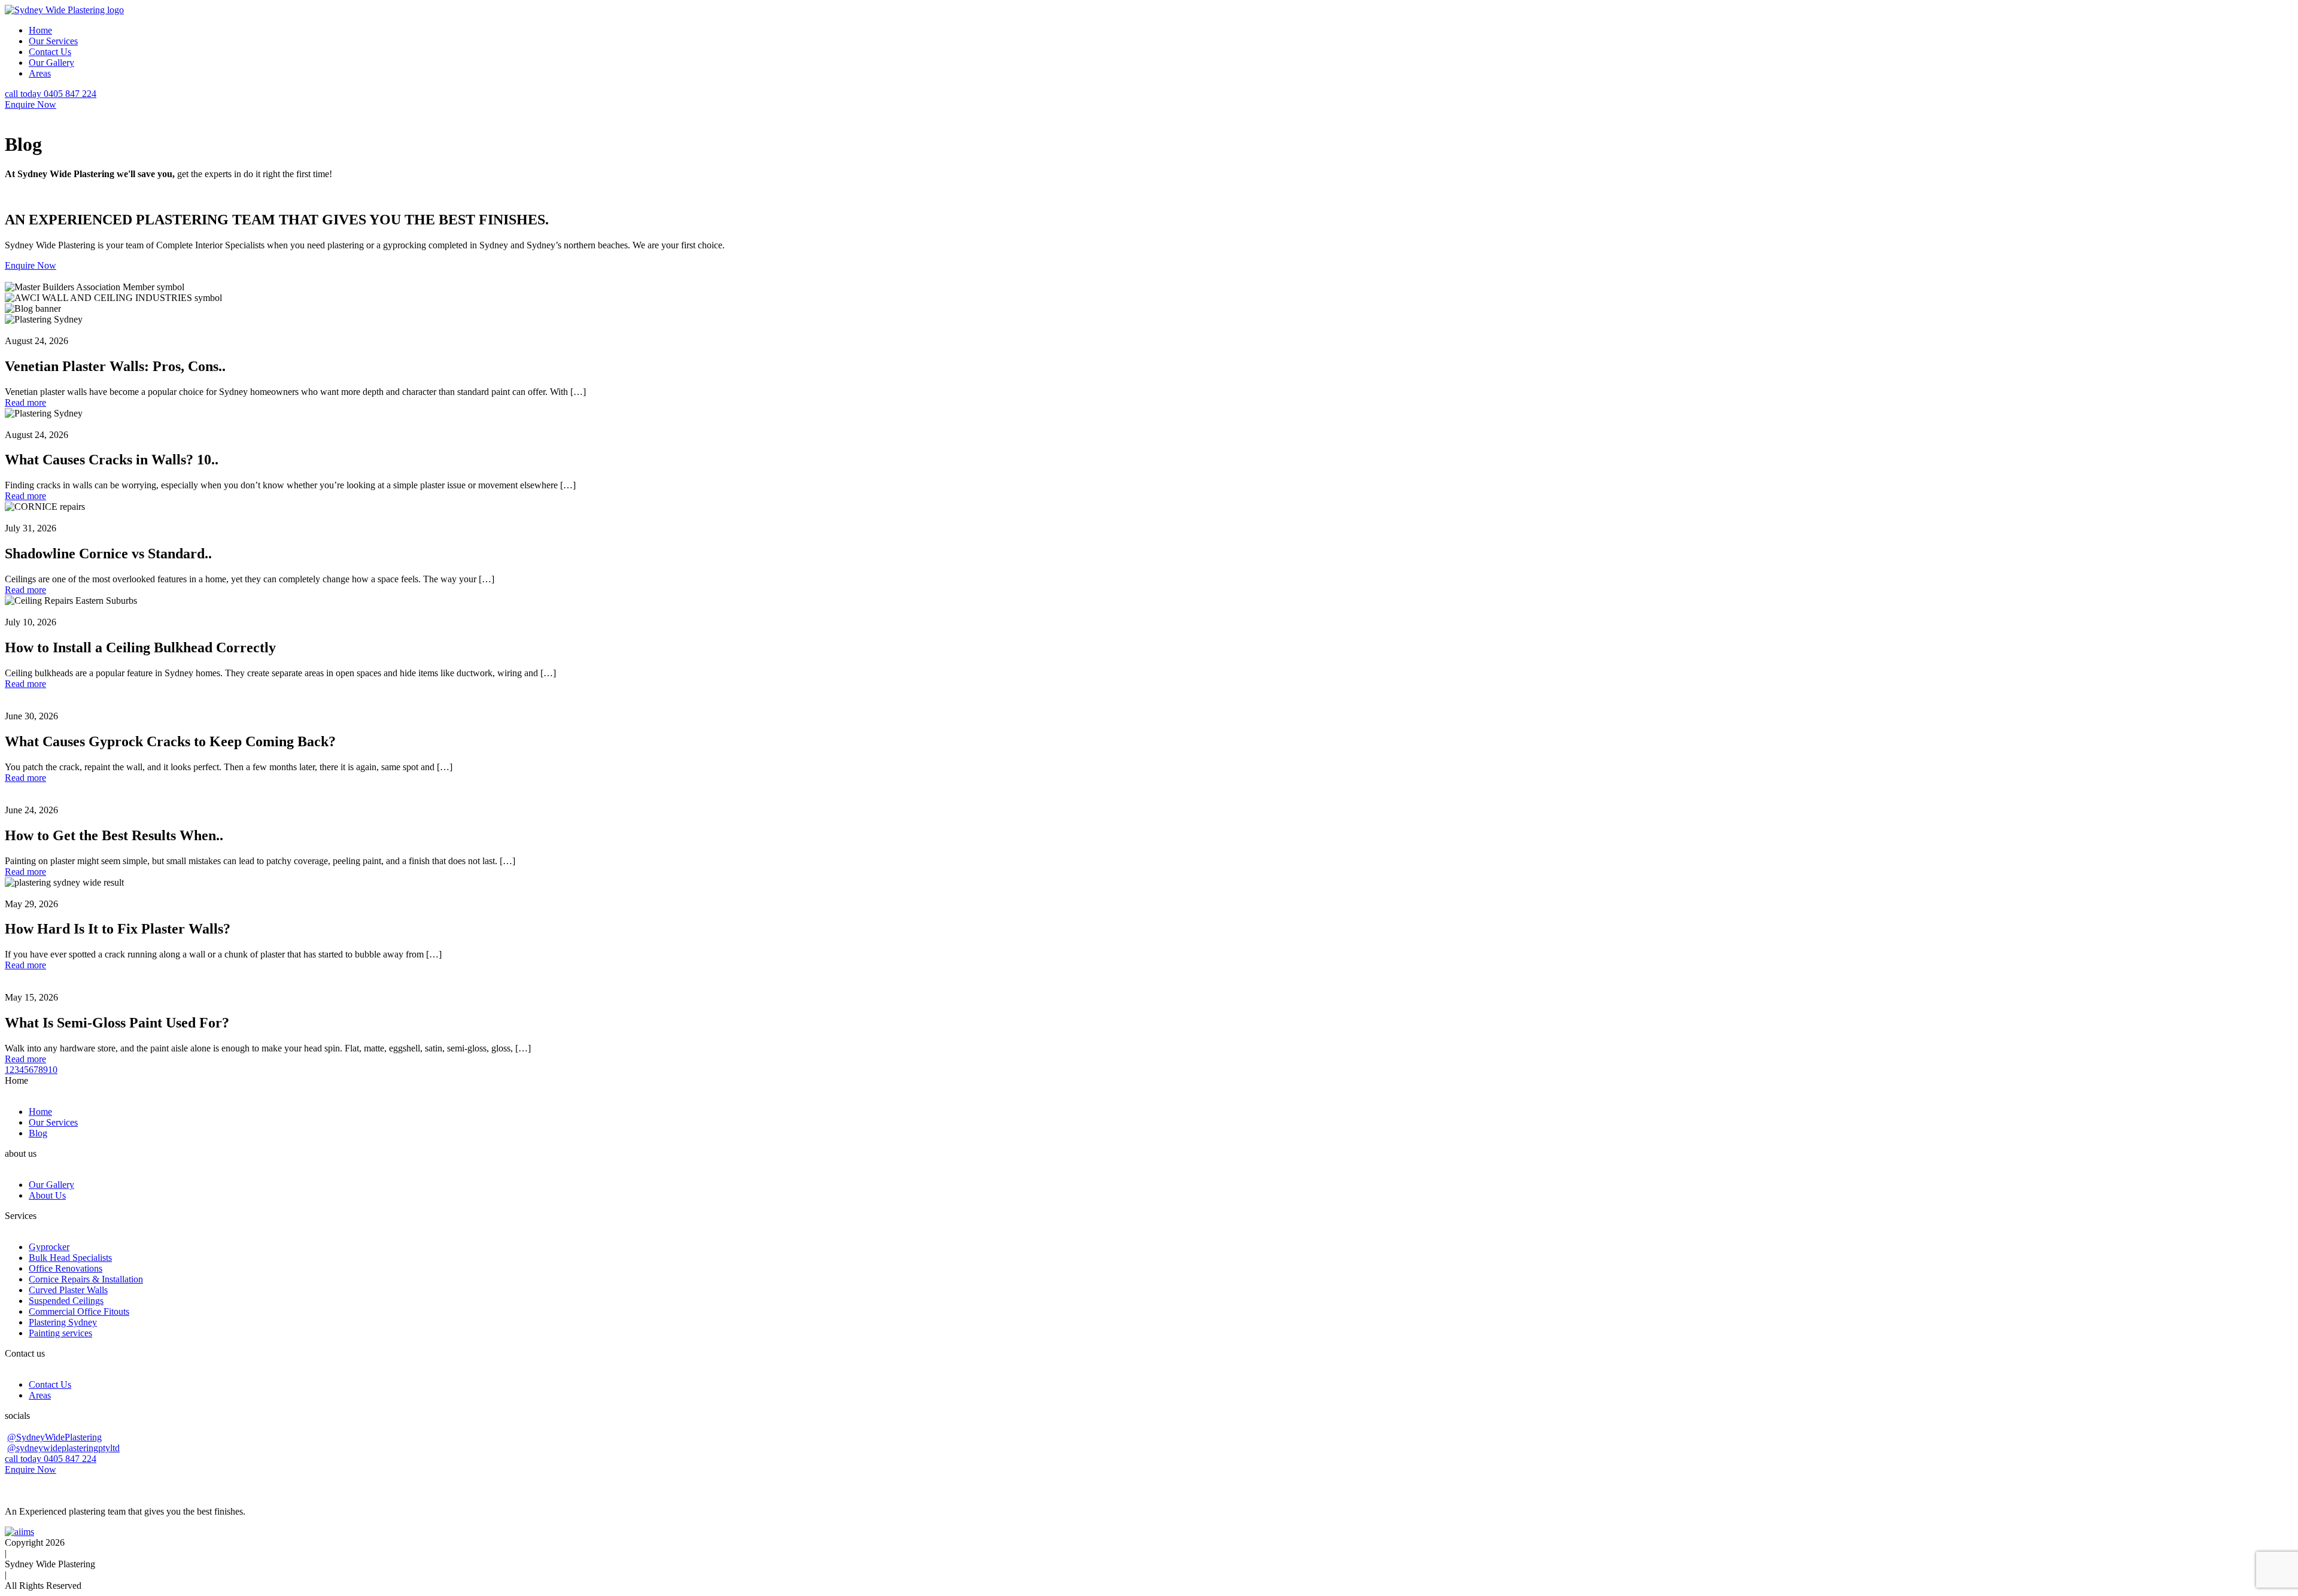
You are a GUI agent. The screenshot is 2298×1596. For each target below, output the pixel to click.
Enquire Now (31, 104)
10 (53, 1070)
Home (40, 30)
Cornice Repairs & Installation (86, 1279)
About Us (47, 1195)
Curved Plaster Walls (68, 1290)
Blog (38, 1133)
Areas (40, 73)
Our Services (53, 41)
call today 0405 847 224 (51, 94)
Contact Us (50, 52)
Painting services (60, 1333)
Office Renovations (66, 1268)
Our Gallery (51, 63)
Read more (25, 402)
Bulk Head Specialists (70, 1258)
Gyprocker (49, 1247)
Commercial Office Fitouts (79, 1311)
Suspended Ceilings (66, 1301)
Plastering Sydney (63, 1322)
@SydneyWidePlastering (54, 1437)
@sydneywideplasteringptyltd (63, 1448)
